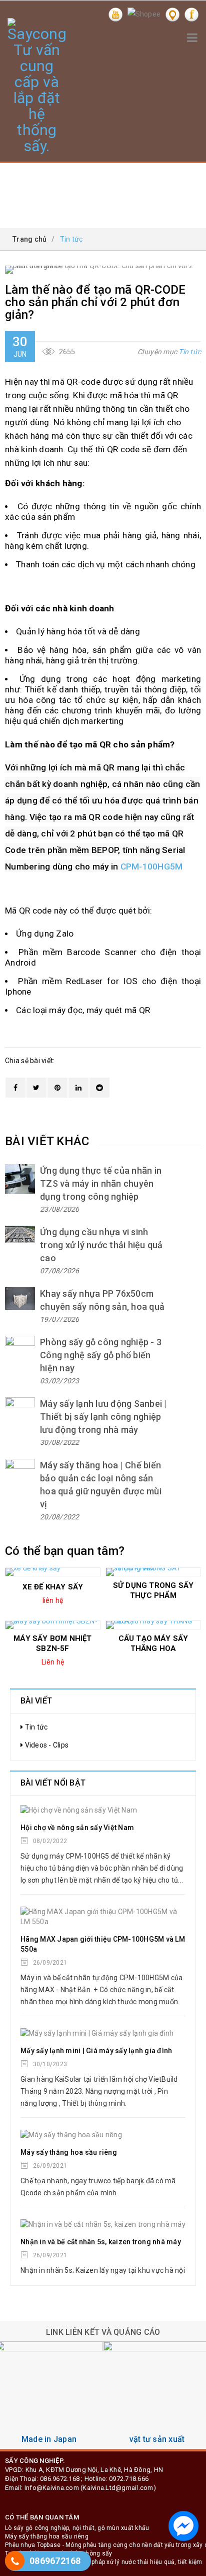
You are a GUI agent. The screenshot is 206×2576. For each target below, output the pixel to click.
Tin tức (190, 352)
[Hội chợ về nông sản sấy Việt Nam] (103, 1810)
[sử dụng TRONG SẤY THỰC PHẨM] (153, 1572)
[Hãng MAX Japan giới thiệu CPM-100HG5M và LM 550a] (103, 1917)
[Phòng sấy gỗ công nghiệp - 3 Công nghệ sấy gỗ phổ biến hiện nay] (20, 1351)
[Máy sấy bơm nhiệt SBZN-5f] (53, 1625)
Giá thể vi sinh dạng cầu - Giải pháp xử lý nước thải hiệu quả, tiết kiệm (103, 2562)
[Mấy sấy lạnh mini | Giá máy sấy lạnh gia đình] (103, 2033)
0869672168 (55, 2561)
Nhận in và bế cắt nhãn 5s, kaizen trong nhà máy (101, 2242)
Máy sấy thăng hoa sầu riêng (69, 2152)
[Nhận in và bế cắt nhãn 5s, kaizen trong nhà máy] (103, 2224)
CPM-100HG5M (152, 867)
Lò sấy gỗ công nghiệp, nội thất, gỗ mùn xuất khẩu (77, 2528)
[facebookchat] (183, 2526)
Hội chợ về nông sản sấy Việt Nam (77, 1828)
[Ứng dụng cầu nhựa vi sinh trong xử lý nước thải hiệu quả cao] (20, 1234)
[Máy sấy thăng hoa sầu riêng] (103, 2135)
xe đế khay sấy (53, 1587)
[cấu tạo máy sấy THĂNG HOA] (153, 1625)
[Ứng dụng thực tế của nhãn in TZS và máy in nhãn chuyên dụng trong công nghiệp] (20, 1179)
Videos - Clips (46, 1745)
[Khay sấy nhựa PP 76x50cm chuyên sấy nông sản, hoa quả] (20, 1299)
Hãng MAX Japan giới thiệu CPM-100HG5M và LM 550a (103, 1944)
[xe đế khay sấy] (53, 1572)
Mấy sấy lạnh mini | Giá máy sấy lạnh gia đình (96, 2051)
